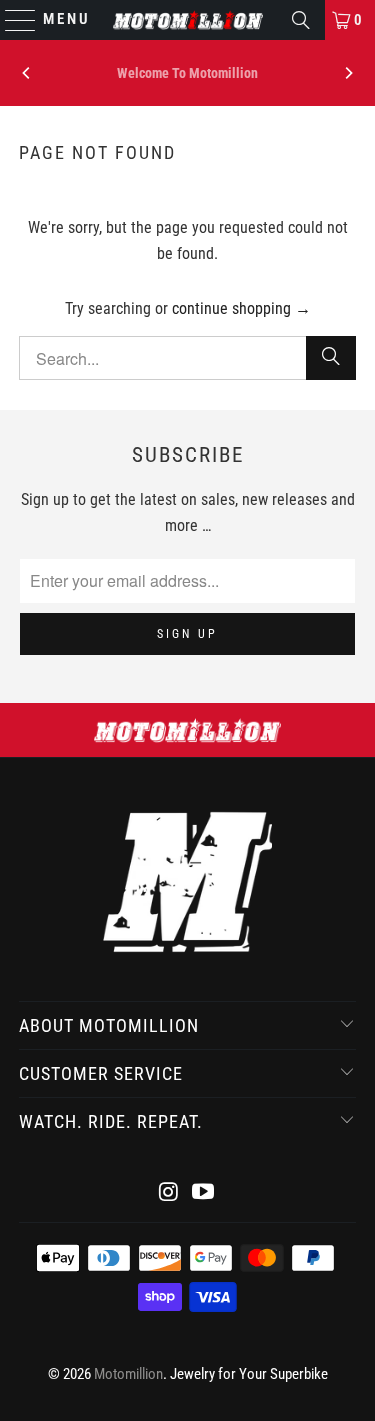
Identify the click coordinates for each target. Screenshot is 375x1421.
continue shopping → (241, 308)
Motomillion (128, 1374)
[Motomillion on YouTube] (204, 1193)
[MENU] (11, 20)
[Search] (301, 20)
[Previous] (27, 73)
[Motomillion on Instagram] (169, 1193)
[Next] (348, 73)
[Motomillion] (188, 20)
